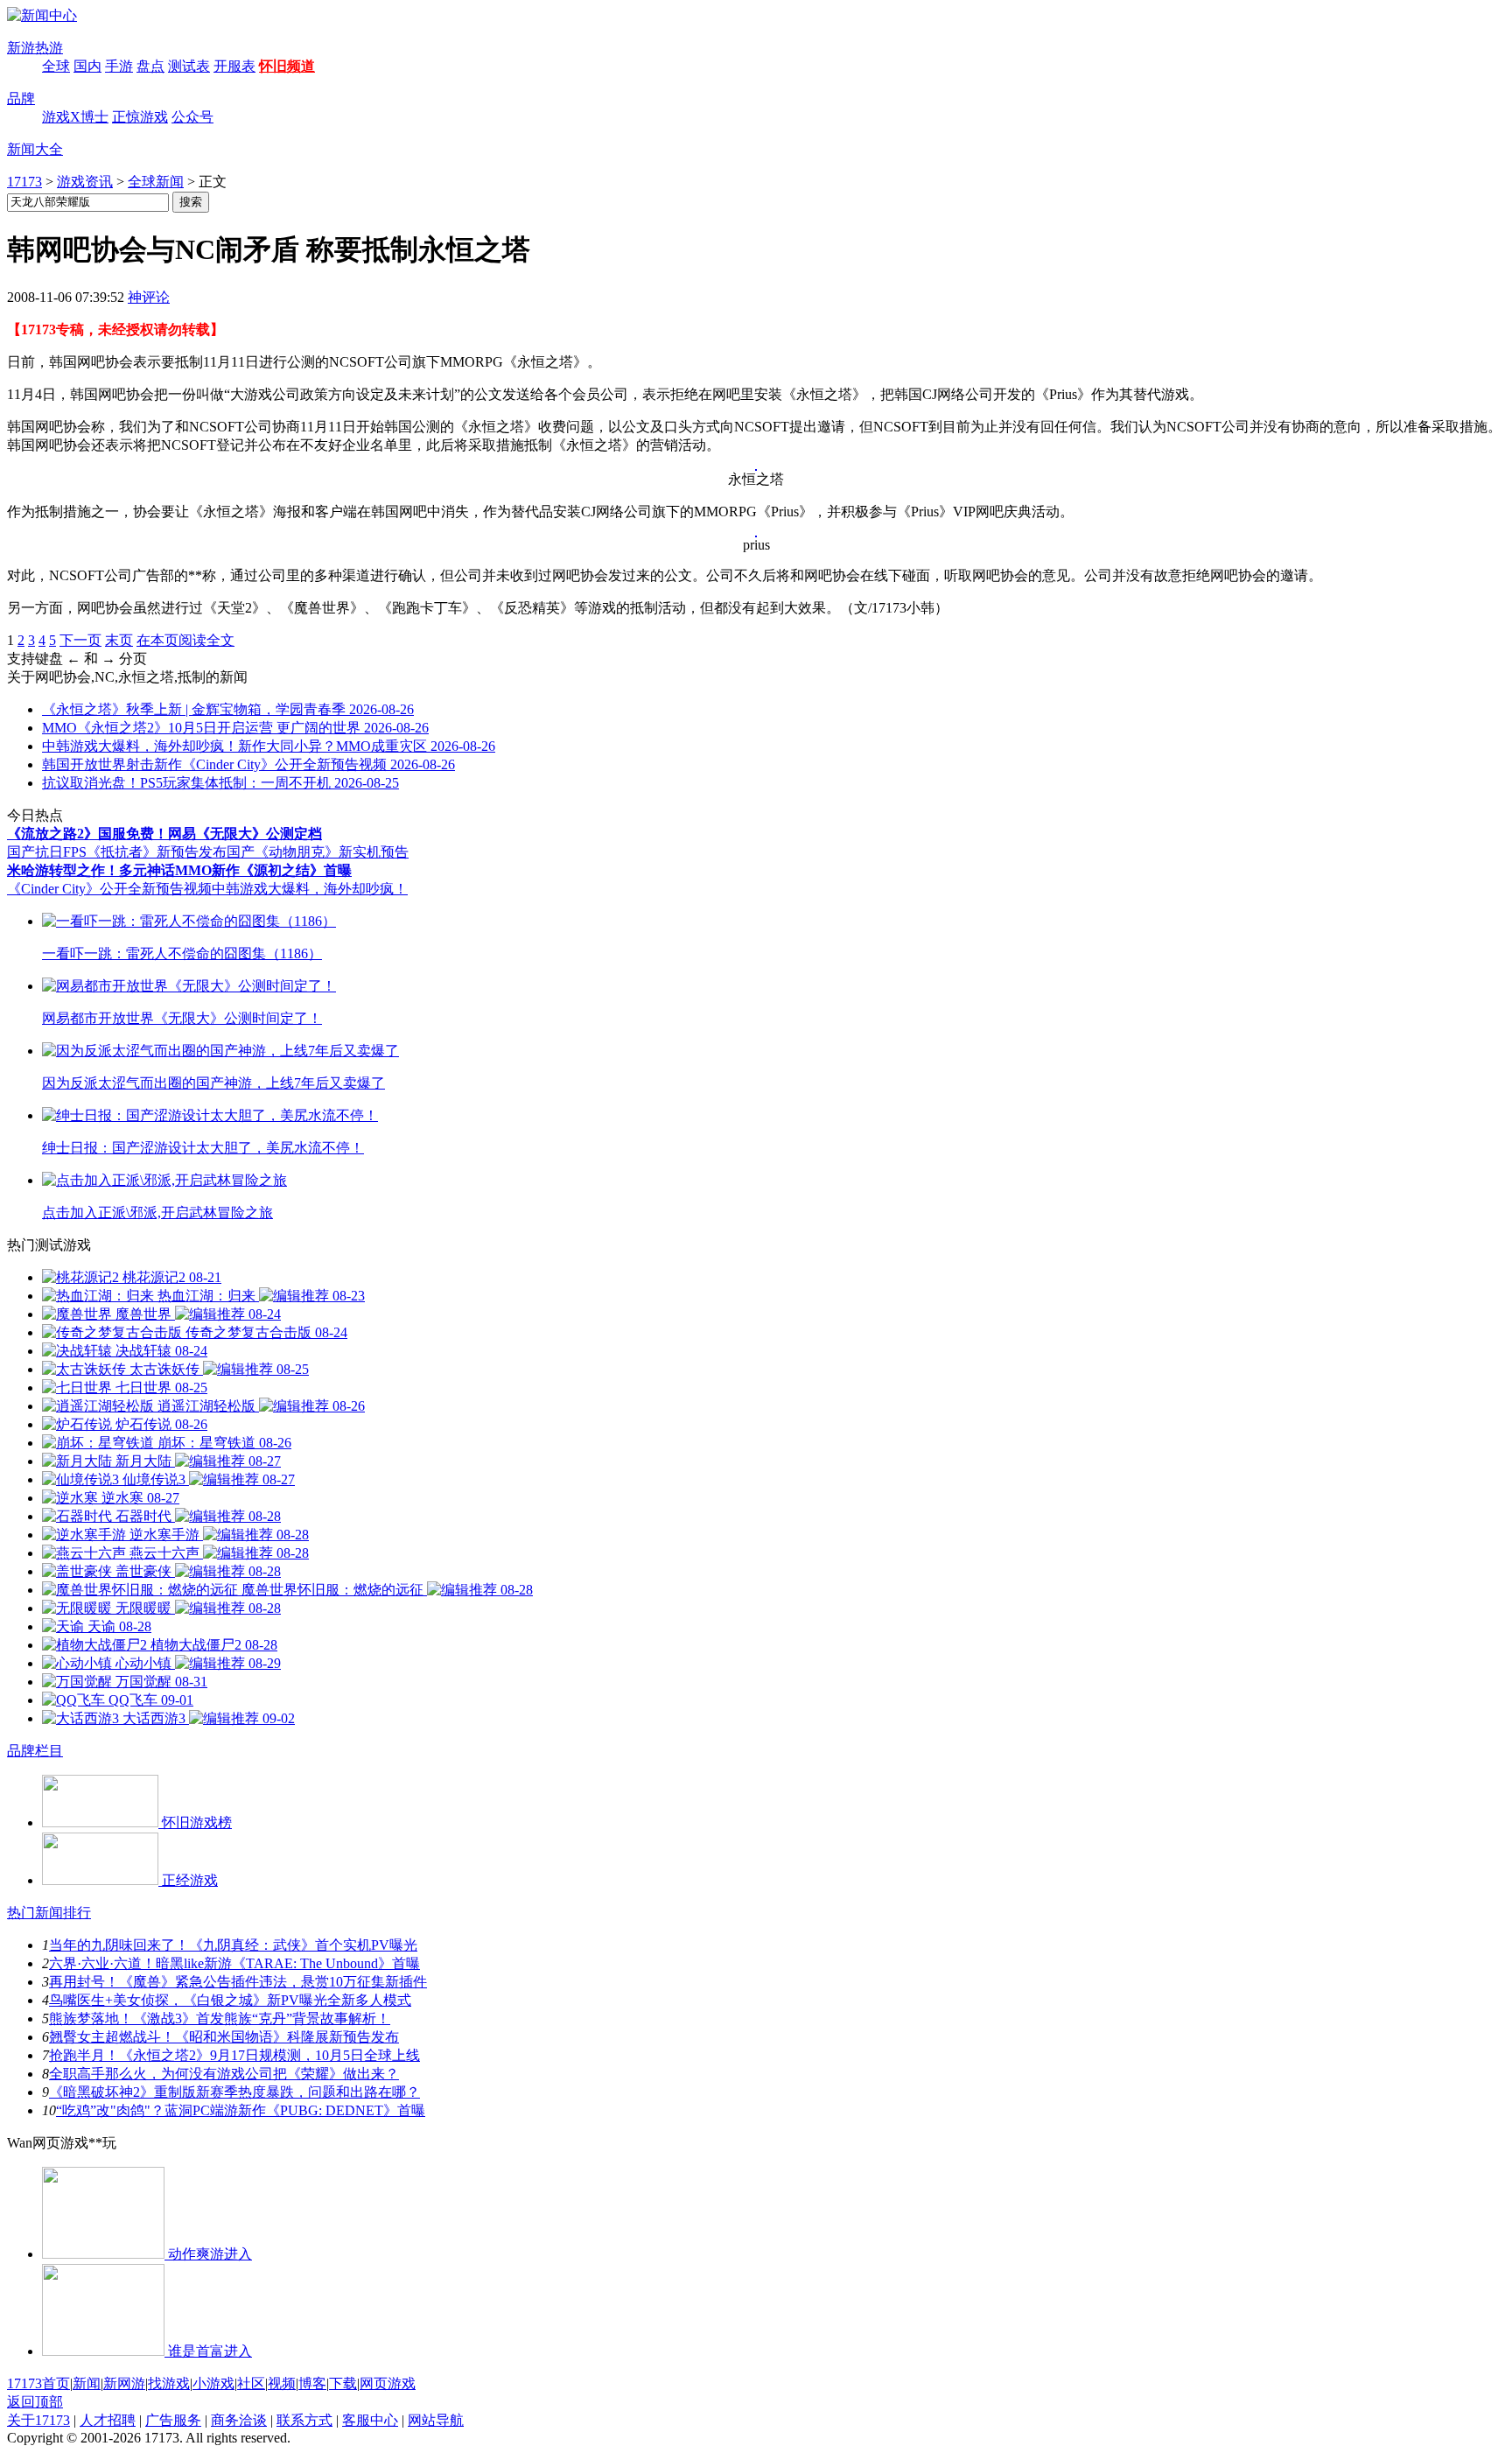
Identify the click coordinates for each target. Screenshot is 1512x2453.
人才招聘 (108, 2420)
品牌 (21, 98)
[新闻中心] (42, 15)
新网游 (124, 2383)
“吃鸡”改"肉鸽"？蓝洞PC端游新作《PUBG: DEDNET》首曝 (241, 2110)
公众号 (192, 117)
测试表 (189, 66)
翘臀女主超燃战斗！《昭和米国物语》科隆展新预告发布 (224, 2037)
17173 (24, 182)
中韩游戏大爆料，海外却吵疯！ (310, 889)
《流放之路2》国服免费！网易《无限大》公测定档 (164, 834)
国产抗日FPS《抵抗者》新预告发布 (117, 852)
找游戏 (169, 2383)
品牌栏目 (35, 1751)
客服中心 (370, 2420)
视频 (282, 2383)
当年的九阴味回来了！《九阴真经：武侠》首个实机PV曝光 (233, 1945)
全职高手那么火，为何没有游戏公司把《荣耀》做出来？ (224, 2074)
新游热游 (35, 48)
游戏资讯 (85, 182)
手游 (119, 66)
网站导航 (436, 2420)
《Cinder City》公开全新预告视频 (109, 889)
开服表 (234, 66)
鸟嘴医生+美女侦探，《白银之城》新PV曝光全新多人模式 (230, 2000)
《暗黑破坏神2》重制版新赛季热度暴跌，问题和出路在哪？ (234, 2092)
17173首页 (38, 2383)
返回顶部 (35, 2402)
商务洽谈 (239, 2420)
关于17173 (38, 2420)
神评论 (149, 297)
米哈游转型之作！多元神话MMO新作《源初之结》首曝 (179, 870)
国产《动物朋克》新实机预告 (318, 852)
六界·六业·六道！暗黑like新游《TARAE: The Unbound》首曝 (234, 1963)
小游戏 (213, 2383)
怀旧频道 (287, 66)
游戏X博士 (75, 117)
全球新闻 (156, 182)
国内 (87, 66)
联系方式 (304, 2420)
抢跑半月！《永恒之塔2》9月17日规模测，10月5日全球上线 (234, 2055)
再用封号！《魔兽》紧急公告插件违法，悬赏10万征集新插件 (238, 1982)
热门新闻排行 (49, 1913)
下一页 (80, 640)
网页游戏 (388, 2383)
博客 (312, 2383)
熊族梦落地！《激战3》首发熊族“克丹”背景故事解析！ (220, 2018)
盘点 (150, 66)
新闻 (87, 2383)
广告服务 (173, 2420)
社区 (251, 2383)
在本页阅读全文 (185, 640)
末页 (119, 640)
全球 (56, 66)
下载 (343, 2383)
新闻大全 (35, 149)
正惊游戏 (140, 117)
